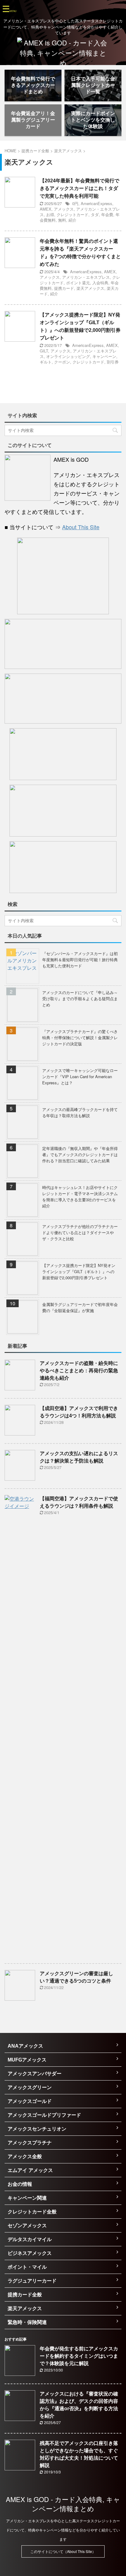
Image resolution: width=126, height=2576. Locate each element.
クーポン (62, 362)
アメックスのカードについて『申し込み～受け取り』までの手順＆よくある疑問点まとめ (80, 999)
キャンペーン (104, 356)
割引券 (113, 362)
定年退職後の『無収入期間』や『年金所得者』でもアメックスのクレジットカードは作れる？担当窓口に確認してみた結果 (80, 1154)
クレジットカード (72, 214)
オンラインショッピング (68, 356)
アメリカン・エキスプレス (86, 277)
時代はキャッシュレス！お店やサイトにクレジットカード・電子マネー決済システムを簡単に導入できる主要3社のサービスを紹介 (80, 1197)
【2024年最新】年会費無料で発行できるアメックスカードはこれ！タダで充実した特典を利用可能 (80, 188)
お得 (50, 214)
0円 (75, 203)
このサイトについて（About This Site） (63, 2551)
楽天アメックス (90, 288)
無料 (62, 220)
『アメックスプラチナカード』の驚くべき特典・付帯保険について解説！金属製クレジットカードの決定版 (80, 1037)
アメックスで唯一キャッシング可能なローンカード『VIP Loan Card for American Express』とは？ (80, 1076)
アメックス (64, 209)
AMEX (46, 209)
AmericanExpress (96, 203)
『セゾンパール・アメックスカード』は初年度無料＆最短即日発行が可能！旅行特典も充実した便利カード (80, 960)
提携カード (64, 288)
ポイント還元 (78, 283)
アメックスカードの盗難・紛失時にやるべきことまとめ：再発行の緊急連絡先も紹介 (79, 1371)
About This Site (81, 527)
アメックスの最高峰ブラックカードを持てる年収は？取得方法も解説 (80, 1112)
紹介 (72, 220)
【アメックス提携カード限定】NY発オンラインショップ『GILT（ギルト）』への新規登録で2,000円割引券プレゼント (79, 1271)
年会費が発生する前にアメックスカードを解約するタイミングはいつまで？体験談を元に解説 (79, 2356)
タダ (95, 214)
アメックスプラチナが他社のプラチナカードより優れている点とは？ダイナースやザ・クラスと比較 (80, 1232)
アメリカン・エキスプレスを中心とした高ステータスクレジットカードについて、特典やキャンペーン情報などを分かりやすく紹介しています (63, 2530)
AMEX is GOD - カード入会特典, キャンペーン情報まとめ (63, 2504)
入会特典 (100, 283)
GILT (44, 351)
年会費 (107, 214)
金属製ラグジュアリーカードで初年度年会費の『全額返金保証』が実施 (80, 1307)
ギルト (46, 362)
